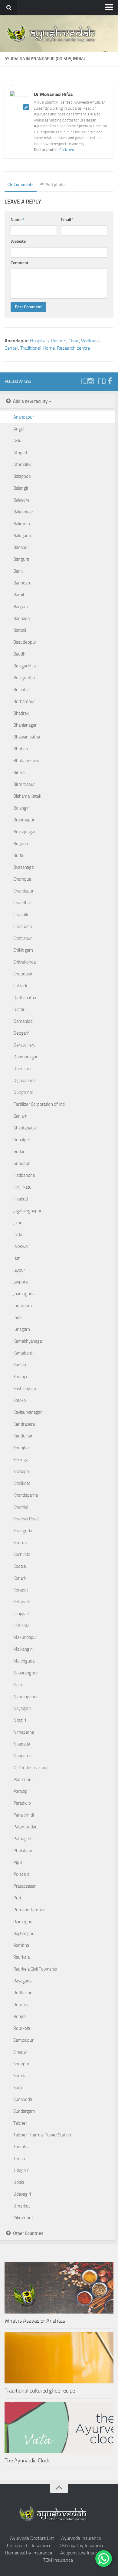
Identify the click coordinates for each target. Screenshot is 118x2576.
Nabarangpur (26, 1673)
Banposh (22, 583)
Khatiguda (23, 1531)
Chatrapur (23, 938)
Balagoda (22, 476)
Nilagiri (20, 1720)
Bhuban (21, 749)
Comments (24, 185)
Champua (22, 879)
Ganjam (20, 1116)
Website (18, 241)
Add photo (55, 185)
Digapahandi (25, 1081)
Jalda (18, 1235)
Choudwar (23, 974)
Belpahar (22, 690)
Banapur (21, 547)
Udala (19, 2182)
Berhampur (24, 701)
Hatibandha (24, 1175)
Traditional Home (38, 348)
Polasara (21, 1874)
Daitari (19, 1009)
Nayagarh (22, 1708)
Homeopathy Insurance (28, 2553)
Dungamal (23, 1092)
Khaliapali (22, 1471)
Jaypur (19, 1270)
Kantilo (20, 1365)
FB (102, 381)
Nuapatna (22, 1756)
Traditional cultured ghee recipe (40, 2391)
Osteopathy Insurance (82, 2545)
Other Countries (28, 2233)
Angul (19, 429)
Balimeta (22, 524)
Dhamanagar (25, 1057)
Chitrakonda (25, 962)
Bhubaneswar (26, 761)
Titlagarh (21, 2170)
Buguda (21, 844)
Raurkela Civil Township (35, 1969)
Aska (18, 441)
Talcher (20, 2123)
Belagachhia (25, 666)
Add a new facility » (32, 401)
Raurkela (21, 1957)
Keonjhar (22, 1448)
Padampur (23, 1780)
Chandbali (22, 903)
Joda (17, 1317)
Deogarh (21, 1033)
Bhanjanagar (25, 725)
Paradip (20, 1791)
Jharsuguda (24, 1294)
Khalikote (22, 1483)
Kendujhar (23, 1436)
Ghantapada (25, 1128)
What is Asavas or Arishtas (35, 2321)
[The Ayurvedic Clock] (59, 2427)
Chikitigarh (23, 950)
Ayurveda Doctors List (32, 2538)
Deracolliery (24, 1045)
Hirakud (21, 1199)
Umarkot (22, 2206)
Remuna (21, 2005)
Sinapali (20, 2052)
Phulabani (23, 1851)
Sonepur (21, 2064)
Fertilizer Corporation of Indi (39, 1104)
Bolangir (21, 808)
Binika (19, 772)
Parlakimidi (24, 1815)
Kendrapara (24, 1424)
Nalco (18, 1685)
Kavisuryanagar (28, 1412)
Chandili (21, 915)
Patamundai (25, 1827)
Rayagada (22, 1981)
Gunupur (21, 1163)
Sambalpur (23, 2040)
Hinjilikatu (22, 1187)
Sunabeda (23, 2099)
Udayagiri (22, 2194)
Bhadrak (21, 713)
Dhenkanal (23, 1069)
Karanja (20, 1377)
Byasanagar (24, 867)
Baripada (21, 618)
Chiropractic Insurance (29, 2545)
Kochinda (22, 1554)
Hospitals (39, 341)
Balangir (21, 488)
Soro (18, 2088)
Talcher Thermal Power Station (42, 2135)
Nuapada (22, 1744)
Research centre (73, 348)
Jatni (17, 1258)
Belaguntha (24, 678)
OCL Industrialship (30, 1768)
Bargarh (21, 607)
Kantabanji (23, 1353)
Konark (20, 1578)
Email (67, 220)
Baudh (19, 654)
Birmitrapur (24, 784)
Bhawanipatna (27, 737)
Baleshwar (23, 512)
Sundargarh (24, 2111)
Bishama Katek (27, 796)
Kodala (20, 1566)
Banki (18, 571)
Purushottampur (29, 1910)
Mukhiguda (24, 1661)
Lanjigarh (22, 1614)
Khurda (20, 1543)
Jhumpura (23, 1306)
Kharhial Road (26, 1519)
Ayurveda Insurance (81, 2538)
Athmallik (22, 464)
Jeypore (21, 1282)
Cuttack (20, 986)
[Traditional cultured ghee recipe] (59, 2358)
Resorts (59, 341)
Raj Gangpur (25, 1934)
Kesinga (21, 1460)
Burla (18, 855)
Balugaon (22, 536)
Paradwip (22, 1803)
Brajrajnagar (25, 832)
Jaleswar (21, 1246)
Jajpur (19, 1223)
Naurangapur (26, 1697)
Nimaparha (24, 1732)
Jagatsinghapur (27, 1211)
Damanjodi (23, 1021)
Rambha (21, 1945)
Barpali (20, 630)
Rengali (20, 2016)
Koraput (21, 1590)
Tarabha (21, 2147)
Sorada (20, 2076)
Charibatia (23, 927)
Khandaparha (26, 1495)
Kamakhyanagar (28, 1341)
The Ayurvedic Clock (27, 2461)
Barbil (19, 595)
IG (84, 381)
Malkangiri (23, 1649)
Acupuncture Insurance (83, 2553)
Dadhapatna (25, 998)
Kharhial (21, 1507)
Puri (17, 1898)
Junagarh (22, 1329)
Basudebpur (25, 642)
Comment (20, 263)
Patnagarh (23, 1839)
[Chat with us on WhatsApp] (104, 2559)
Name (17, 220)
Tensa (19, 2159)
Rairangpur (24, 1922)
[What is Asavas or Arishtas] (59, 2288)
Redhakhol (23, 1993)
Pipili (18, 1862)
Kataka (20, 1400)
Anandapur (24, 417)
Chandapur (23, 891)
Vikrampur (23, 2218)
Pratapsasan (25, 1886)
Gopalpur (22, 1140)
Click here (67, 150)
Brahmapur (24, 820)
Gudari (19, 1152)
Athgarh (21, 453)
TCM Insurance (58, 2560)
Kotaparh (22, 1602)
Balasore (21, 500)
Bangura (21, 559)
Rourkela (22, 2028)
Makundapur (25, 1637)
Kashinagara (25, 1389)
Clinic (74, 341)
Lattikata (21, 1625)
